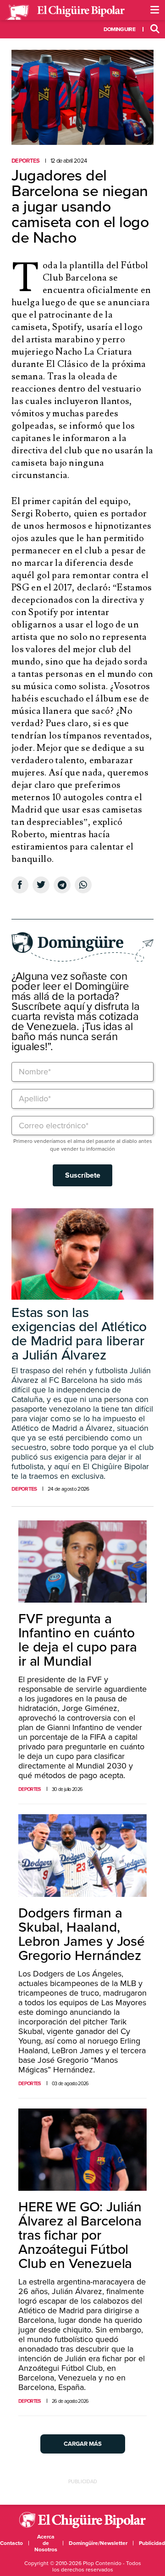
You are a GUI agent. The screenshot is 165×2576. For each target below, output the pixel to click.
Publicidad (152, 2543)
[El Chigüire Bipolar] (65, 12)
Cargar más (83, 2444)
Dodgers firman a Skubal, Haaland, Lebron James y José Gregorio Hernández (82, 1934)
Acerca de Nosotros (46, 2543)
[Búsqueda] (155, 29)
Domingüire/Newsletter (98, 2543)
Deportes (26, 161)
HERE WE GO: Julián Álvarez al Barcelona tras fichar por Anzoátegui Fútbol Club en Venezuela (80, 2235)
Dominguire (119, 29)
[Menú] (155, 10)
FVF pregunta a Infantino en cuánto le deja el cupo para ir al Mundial (78, 1640)
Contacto (11, 2543)
